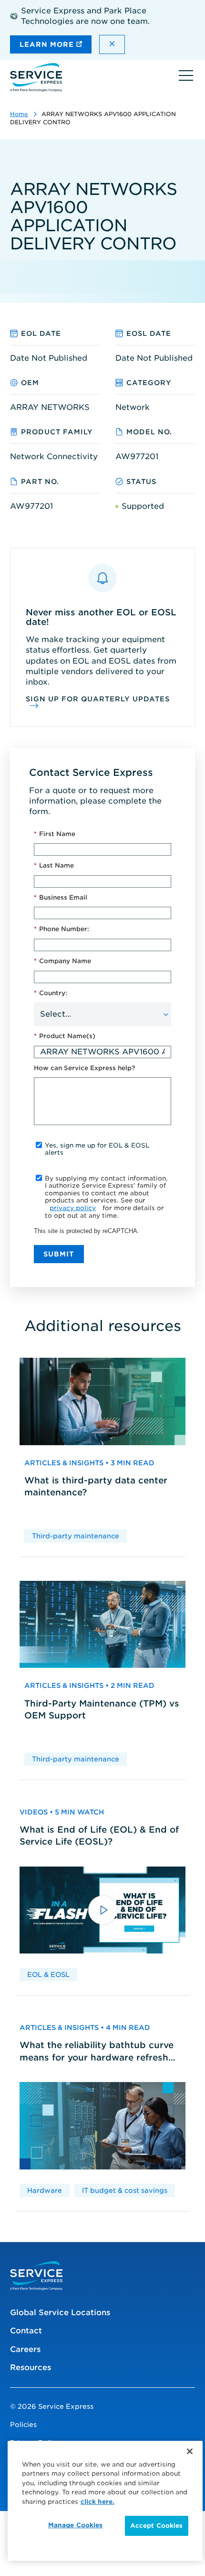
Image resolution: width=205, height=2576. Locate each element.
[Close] (190, 2451)
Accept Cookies (157, 2526)
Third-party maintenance (76, 1536)
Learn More (48, 44)
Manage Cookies (76, 2525)
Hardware (45, 2190)
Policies (23, 2425)
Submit (59, 1254)
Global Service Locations (60, 2313)
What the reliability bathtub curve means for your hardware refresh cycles (97, 2051)
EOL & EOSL (48, 1975)
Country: (51, 993)
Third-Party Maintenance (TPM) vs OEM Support (102, 1709)
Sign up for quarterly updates (98, 699)
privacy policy (73, 1208)
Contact (26, 2331)
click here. (97, 2502)
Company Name (62, 961)
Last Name (54, 865)
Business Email (61, 897)
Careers (25, 2349)
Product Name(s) (65, 1036)
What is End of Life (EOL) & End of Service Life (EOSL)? (99, 1835)
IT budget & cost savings (125, 2190)
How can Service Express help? (84, 1068)
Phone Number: (61, 929)
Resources (31, 2367)
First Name (55, 834)
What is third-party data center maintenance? (96, 1486)
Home (19, 114)
